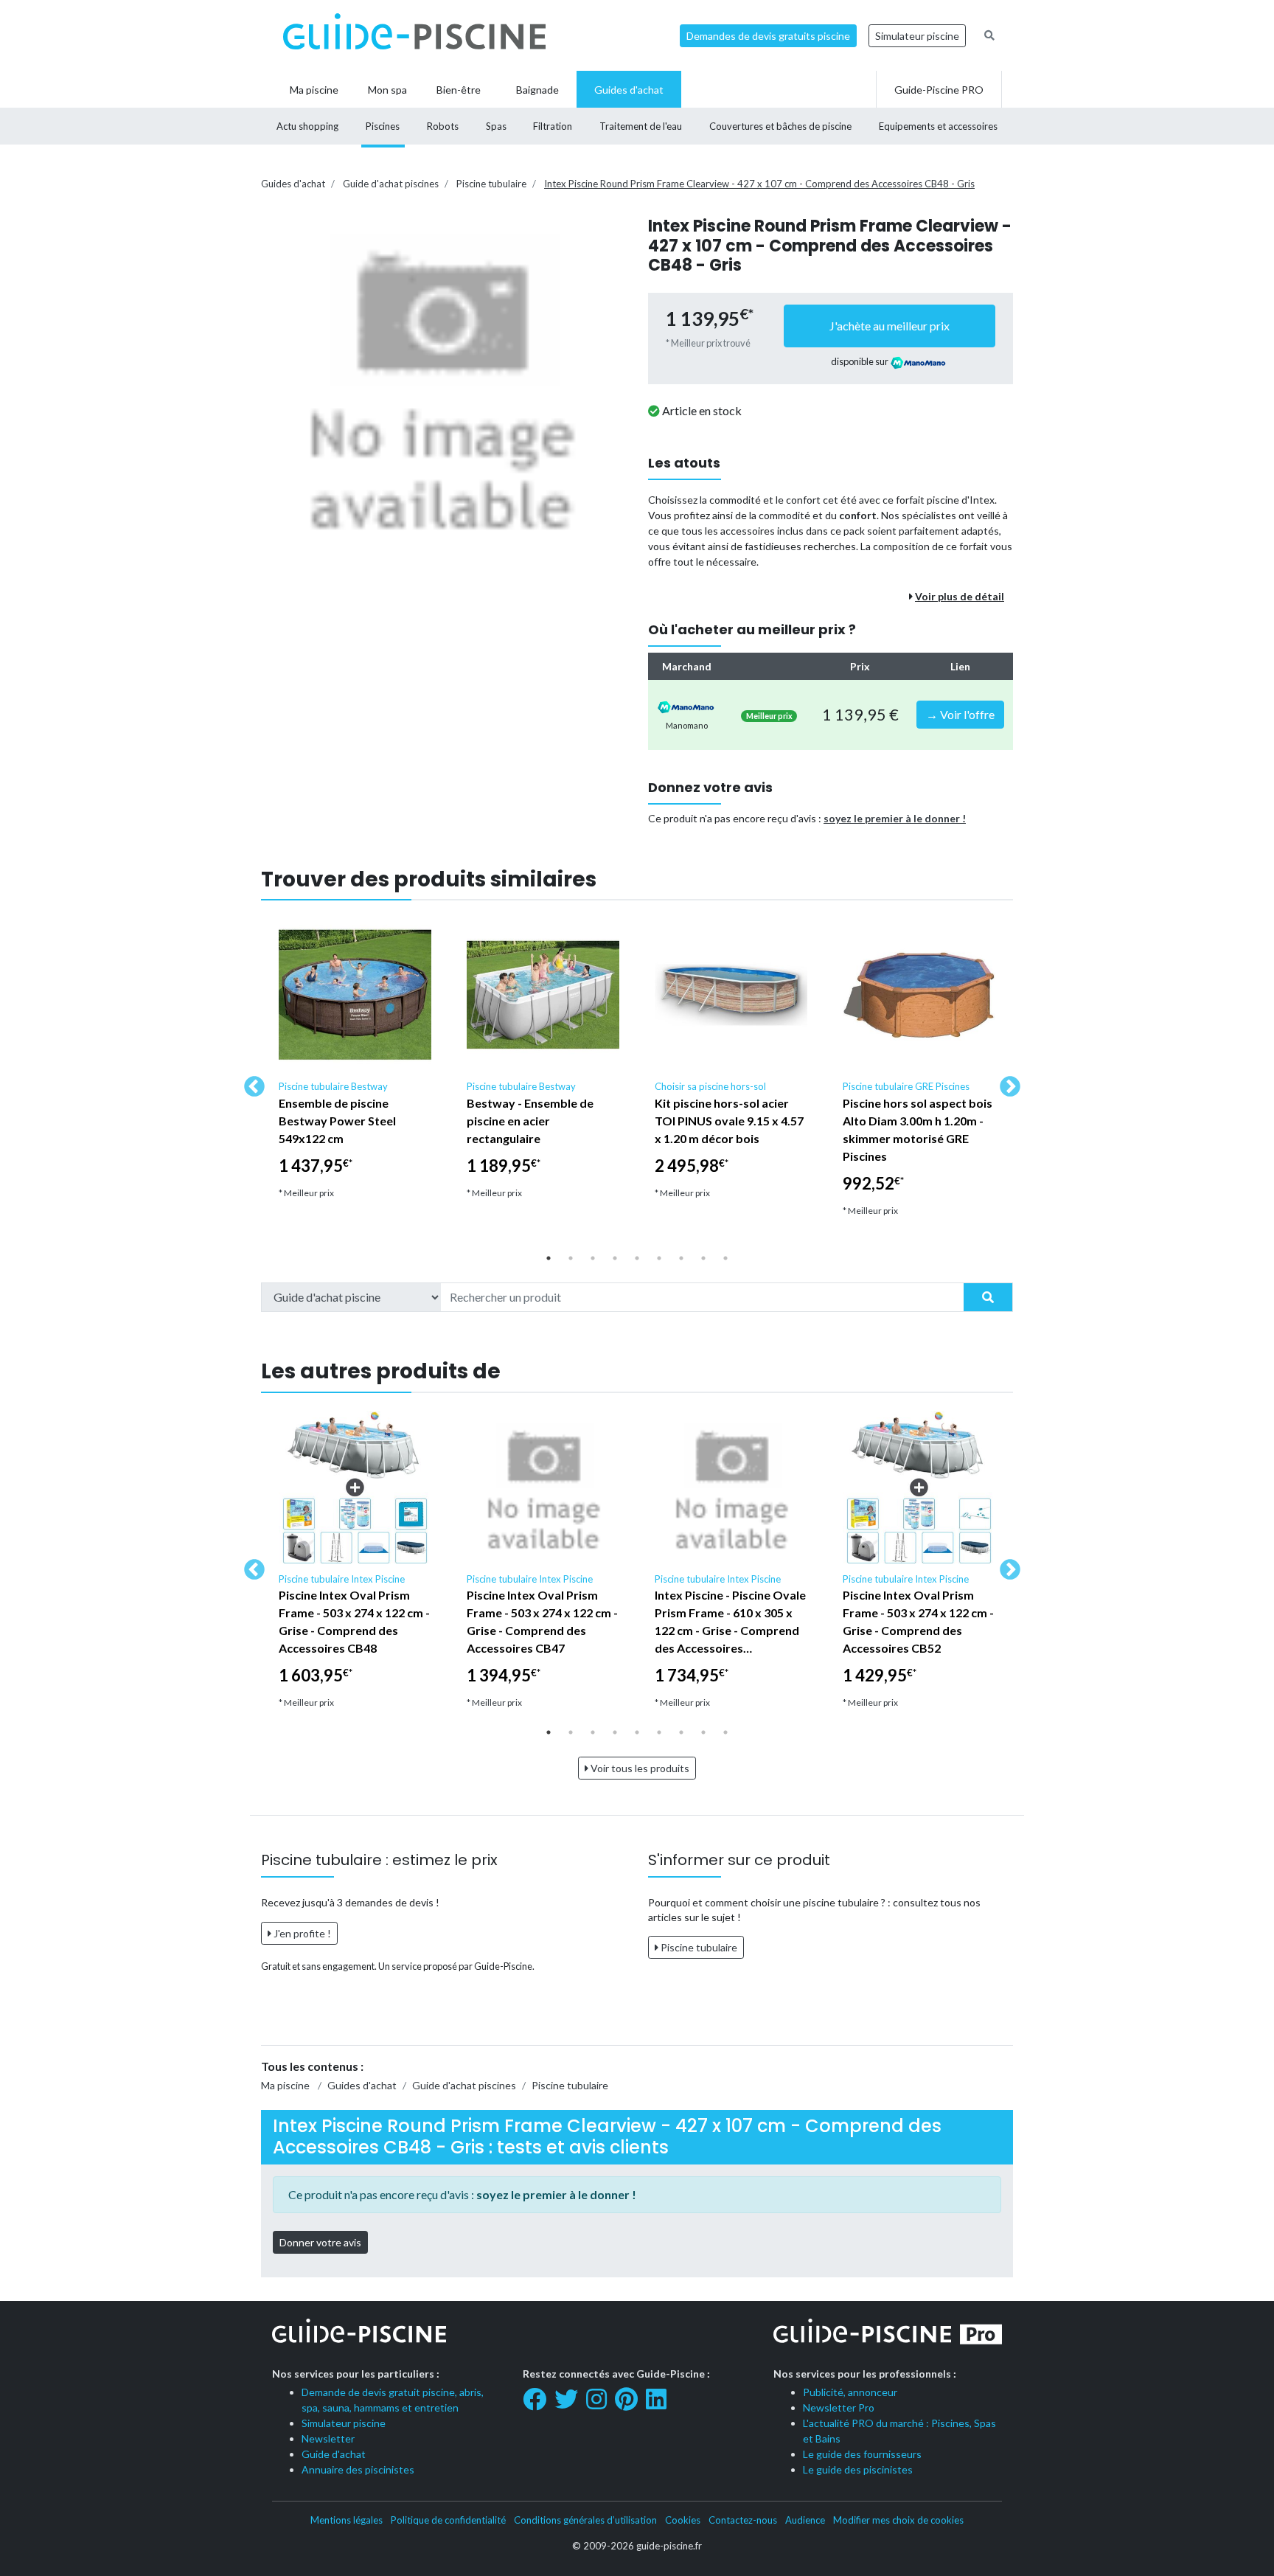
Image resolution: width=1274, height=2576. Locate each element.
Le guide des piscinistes (858, 2469)
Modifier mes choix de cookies (898, 2520)
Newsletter (328, 2438)
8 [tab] (703, 1258)
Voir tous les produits (639, 1768)
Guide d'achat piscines (391, 184)
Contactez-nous (743, 2520)
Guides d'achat (293, 184)
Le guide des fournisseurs (862, 2454)
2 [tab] (571, 1258)
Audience (805, 2520)
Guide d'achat (334, 2454)
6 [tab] (659, 1258)
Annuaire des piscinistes (358, 2469)
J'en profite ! (301, 1933)
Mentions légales (347, 2520)
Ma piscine (285, 2085)
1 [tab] (549, 1258)
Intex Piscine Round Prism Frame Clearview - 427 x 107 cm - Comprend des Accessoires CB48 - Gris (759, 184)
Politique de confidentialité (448, 2520)
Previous (250, 1083)
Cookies (683, 2520)
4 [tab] (615, 1258)
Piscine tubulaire (491, 184)
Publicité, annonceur (850, 2392)
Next (1006, 1083)
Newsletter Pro (839, 2407)
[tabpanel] (355, 1065)
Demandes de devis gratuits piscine (768, 36)
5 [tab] (637, 1258)
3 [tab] (593, 1258)
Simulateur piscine (917, 36)
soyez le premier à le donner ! (895, 818)
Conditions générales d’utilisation (585, 2520)
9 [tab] (725, 1258)
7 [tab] (681, 1258)
